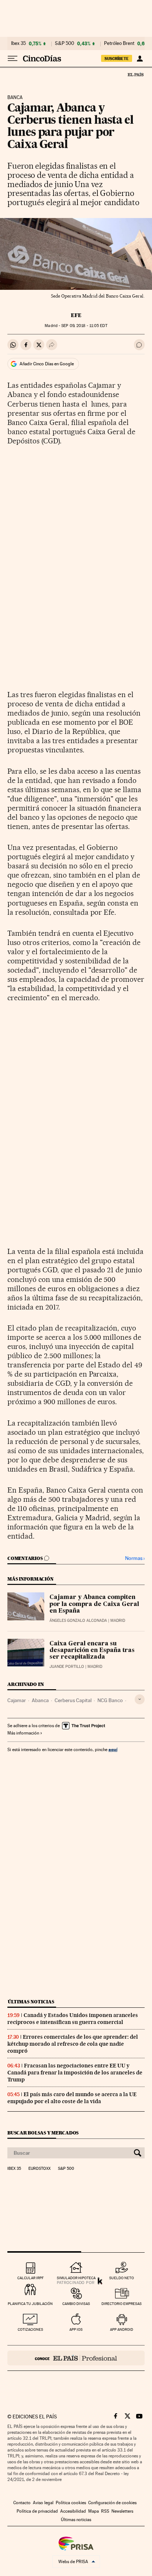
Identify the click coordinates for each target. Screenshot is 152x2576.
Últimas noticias (31, 2002)
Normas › (135, 1558)
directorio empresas (122, 2304)
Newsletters (122, 2511)
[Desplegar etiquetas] (140, 1699)
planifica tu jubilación (30, 2304)
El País (135, 74)
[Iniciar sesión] (140, 59)
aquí (113, 1749)
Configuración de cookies (112, 2503)
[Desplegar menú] (13, 59)
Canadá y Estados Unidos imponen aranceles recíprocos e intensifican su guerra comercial (73, 2019)
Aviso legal (43, 2503)
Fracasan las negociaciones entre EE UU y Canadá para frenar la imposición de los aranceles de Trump (75, 2073)
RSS (105, 2511)
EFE (76, 315)
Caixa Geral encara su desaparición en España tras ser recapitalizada (92, 1651)
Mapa (94, 2511)
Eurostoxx (39, 2169)
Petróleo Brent (119, 43)
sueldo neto (122, 2278)
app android (122, 2329)
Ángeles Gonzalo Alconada (78, 1621)
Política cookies (71, 2503)
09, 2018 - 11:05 (84, 326)
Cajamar (17, 1700)
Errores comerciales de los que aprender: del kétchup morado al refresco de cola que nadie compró (73, 2044)
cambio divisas (76, 2304)
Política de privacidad (37, 2511)
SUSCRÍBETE (117, 59)
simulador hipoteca (76, 2278)
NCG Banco (110, 1700)
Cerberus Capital (73, 1700)
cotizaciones (30, 2329)
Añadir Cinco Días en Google (47, 364)
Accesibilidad (73, 2511)
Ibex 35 (18, 43)
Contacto (22, 2503)
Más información (23, 1733)
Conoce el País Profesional (76, 2358)
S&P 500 (65, 43)
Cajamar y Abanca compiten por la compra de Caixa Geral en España (94, 1604)
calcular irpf (30, 2278)
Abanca (40, 1700)
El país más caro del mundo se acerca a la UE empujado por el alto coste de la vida (72, 2098)
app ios (76, 2329)
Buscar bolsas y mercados (43, 2133)
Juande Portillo (67, 1667)
